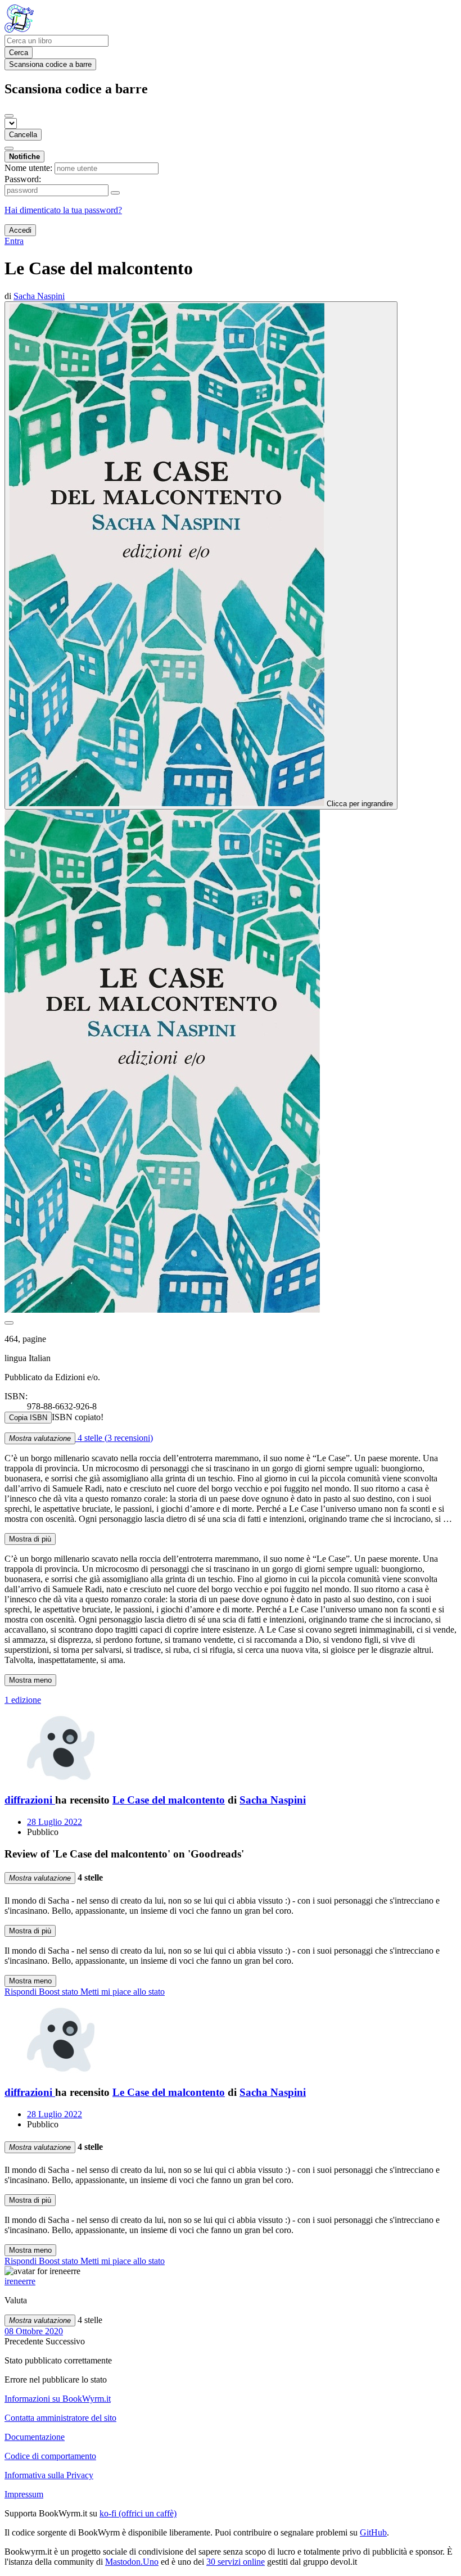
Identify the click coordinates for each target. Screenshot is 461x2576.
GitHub (373, 2532)
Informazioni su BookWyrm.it (58, 2399)
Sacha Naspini (273, 1800)
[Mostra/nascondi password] (115, 193)
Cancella (23, 135)
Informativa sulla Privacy (49, 2475)
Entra (14, 241)
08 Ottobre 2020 (34, 2331)
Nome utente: (28, 168)
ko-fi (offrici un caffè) (138, 2513)
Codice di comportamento (50, 2456)
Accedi (20, 230)
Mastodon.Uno (132, 2562)
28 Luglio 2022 (55, 1822)
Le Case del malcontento (169, 1800)
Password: (23, 179)
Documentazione (35, 2437)
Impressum (24, 2494)
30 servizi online (236, 2562)
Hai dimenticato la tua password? (63, 210)
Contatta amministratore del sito (60, 2418)
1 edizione (23, 1700)
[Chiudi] (9, 116)
